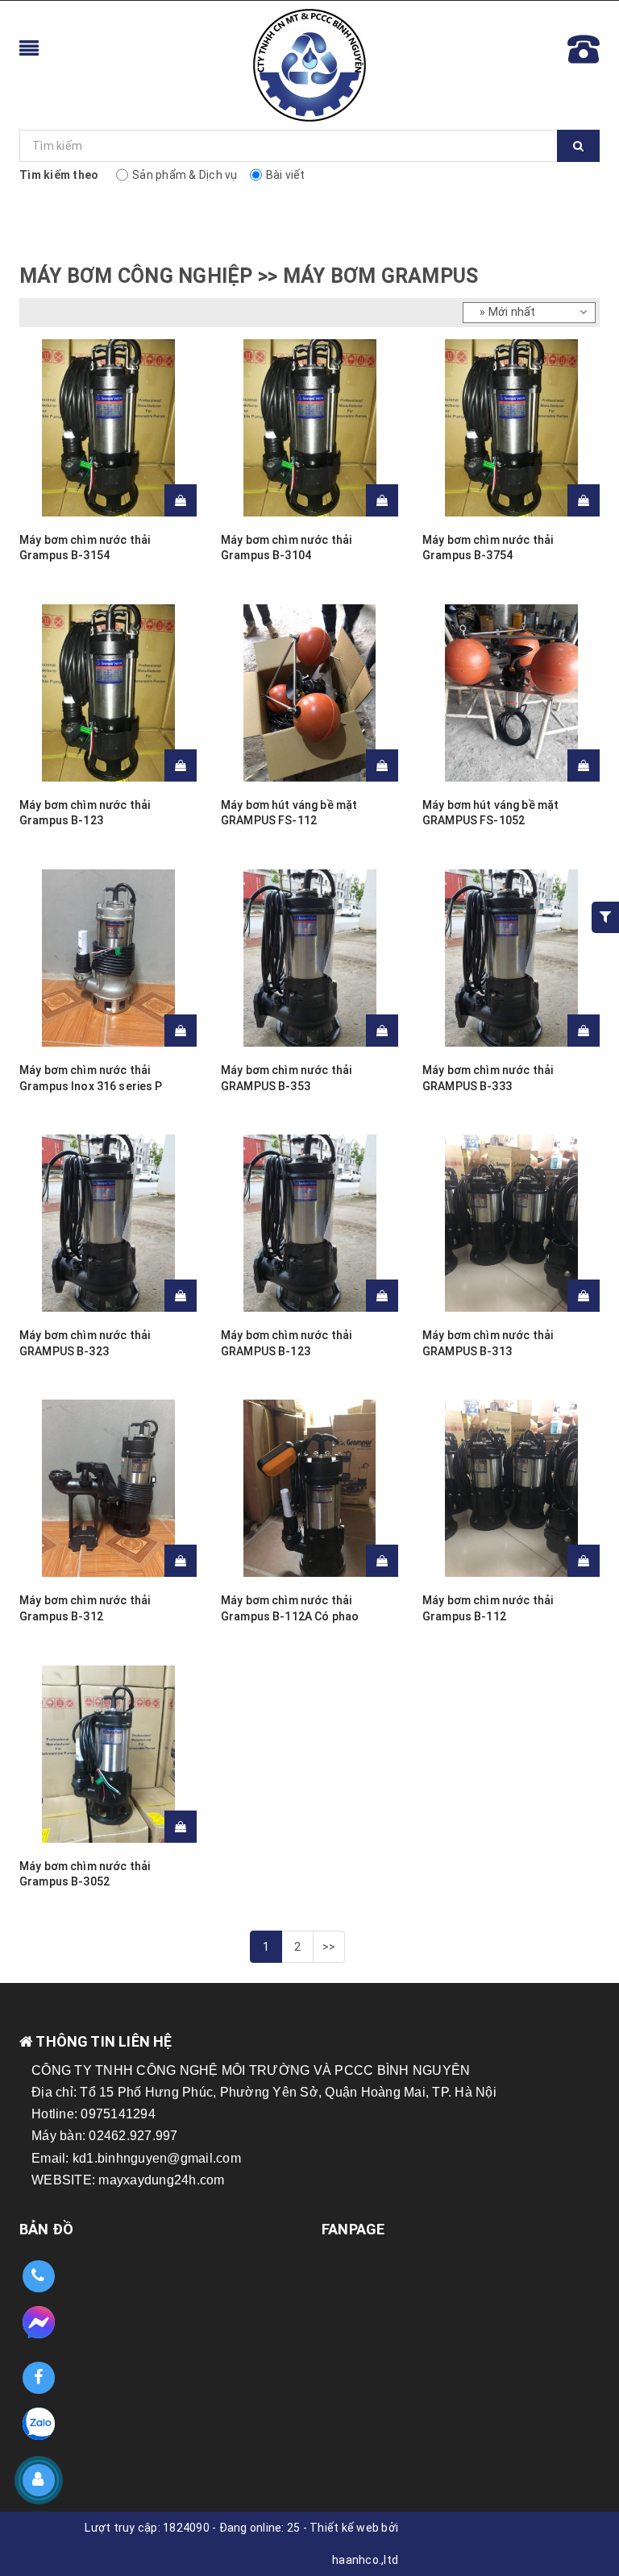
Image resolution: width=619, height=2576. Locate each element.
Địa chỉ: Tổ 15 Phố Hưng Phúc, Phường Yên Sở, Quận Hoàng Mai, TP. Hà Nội (264, 2092)
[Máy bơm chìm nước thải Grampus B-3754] (511, 428)
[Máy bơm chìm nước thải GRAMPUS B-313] (511, 1223)
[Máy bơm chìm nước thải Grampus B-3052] (108, 1754)
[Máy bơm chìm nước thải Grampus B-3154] (108, 428)
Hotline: (56, 2114)
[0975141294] (38, 2277)
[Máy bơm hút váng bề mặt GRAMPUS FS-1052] (511, 693)
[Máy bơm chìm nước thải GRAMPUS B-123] (309, 1223)
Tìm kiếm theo (59, 175)
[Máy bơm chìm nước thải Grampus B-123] (108, 693)
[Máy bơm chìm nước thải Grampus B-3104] (309, 428)
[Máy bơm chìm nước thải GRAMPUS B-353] (309, 958)
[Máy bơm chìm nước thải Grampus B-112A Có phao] (309, 1488)
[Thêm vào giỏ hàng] (181, 500)
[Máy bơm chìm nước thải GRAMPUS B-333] (511, 958)
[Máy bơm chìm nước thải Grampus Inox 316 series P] (108, 958)
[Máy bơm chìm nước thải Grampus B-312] (108, 1488)
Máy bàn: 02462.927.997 (105, 2136)
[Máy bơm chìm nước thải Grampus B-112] (511, 1488)
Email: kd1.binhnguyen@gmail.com (136, 2158)
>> (329, 1947)
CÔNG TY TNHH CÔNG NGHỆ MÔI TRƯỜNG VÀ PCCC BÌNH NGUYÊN (251, 2070)
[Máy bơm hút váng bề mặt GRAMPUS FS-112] (309, 693)
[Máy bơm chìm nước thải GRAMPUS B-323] (108, 1223)
